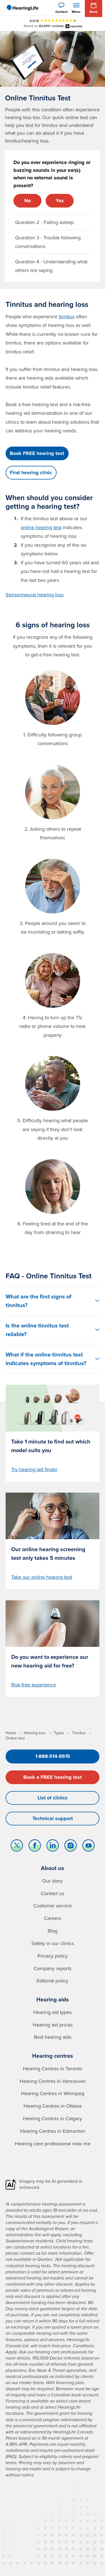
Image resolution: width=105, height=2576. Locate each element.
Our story (53, 1881)
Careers (53, 1918)
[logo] (22, 8)
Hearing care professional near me (53, 2144)
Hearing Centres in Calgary (53, 2118)
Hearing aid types (53, 2012)
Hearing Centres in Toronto (53, 2068)
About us (53, 1868)
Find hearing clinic (31, 473)
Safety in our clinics (53, 1943)
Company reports (53, 1968)
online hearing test (41, 527)
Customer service (53, 1906)
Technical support (53, 1818)
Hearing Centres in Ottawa (53, 2106)
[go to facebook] (35, 1847)
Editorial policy (53, 1981)
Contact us (53, 1893)
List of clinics (53, 1798)
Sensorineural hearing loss (35, 595)
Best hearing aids (53, 2037)
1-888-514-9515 (53, 1756)
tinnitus (67, 316)
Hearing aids (53, 1999)
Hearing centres (53, 2056)
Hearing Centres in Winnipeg (53, 2093)
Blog (53, 1931)
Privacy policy (53, 1956)
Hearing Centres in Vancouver (53, 2081)
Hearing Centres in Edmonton (53, 2131)
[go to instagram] (71, 1847)
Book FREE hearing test (37, 453)
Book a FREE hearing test (53, 1777)
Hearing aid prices (53, 2025)
